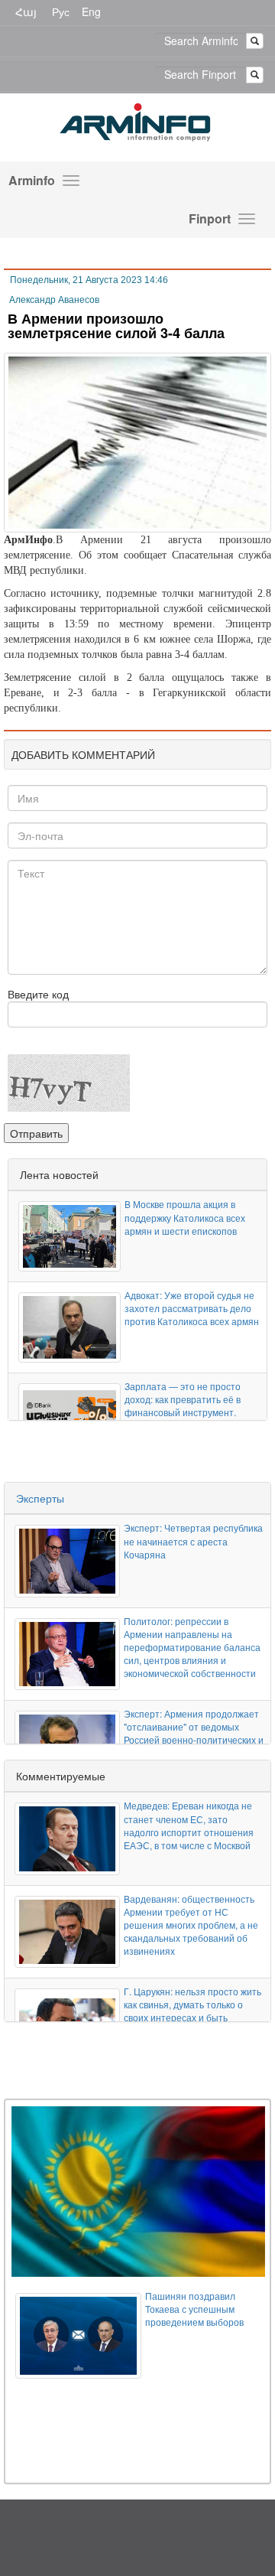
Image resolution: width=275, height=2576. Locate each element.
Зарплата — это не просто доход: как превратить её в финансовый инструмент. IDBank (183, 1405)
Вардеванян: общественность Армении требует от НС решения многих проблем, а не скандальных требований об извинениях (191, 1925)
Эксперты (40, 1498)
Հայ (26, 11)
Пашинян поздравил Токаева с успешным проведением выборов (194, 2309)
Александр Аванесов (54, 300)
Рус (61, 11)
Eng (91, 11)
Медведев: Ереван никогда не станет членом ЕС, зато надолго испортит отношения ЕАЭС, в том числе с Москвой (189, 1825)
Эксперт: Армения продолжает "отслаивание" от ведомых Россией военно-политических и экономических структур (194, 1733)
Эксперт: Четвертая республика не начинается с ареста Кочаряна (193, 1540)
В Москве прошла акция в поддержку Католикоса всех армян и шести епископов (185, 1217)
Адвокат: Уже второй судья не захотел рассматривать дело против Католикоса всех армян (192, 1308)
